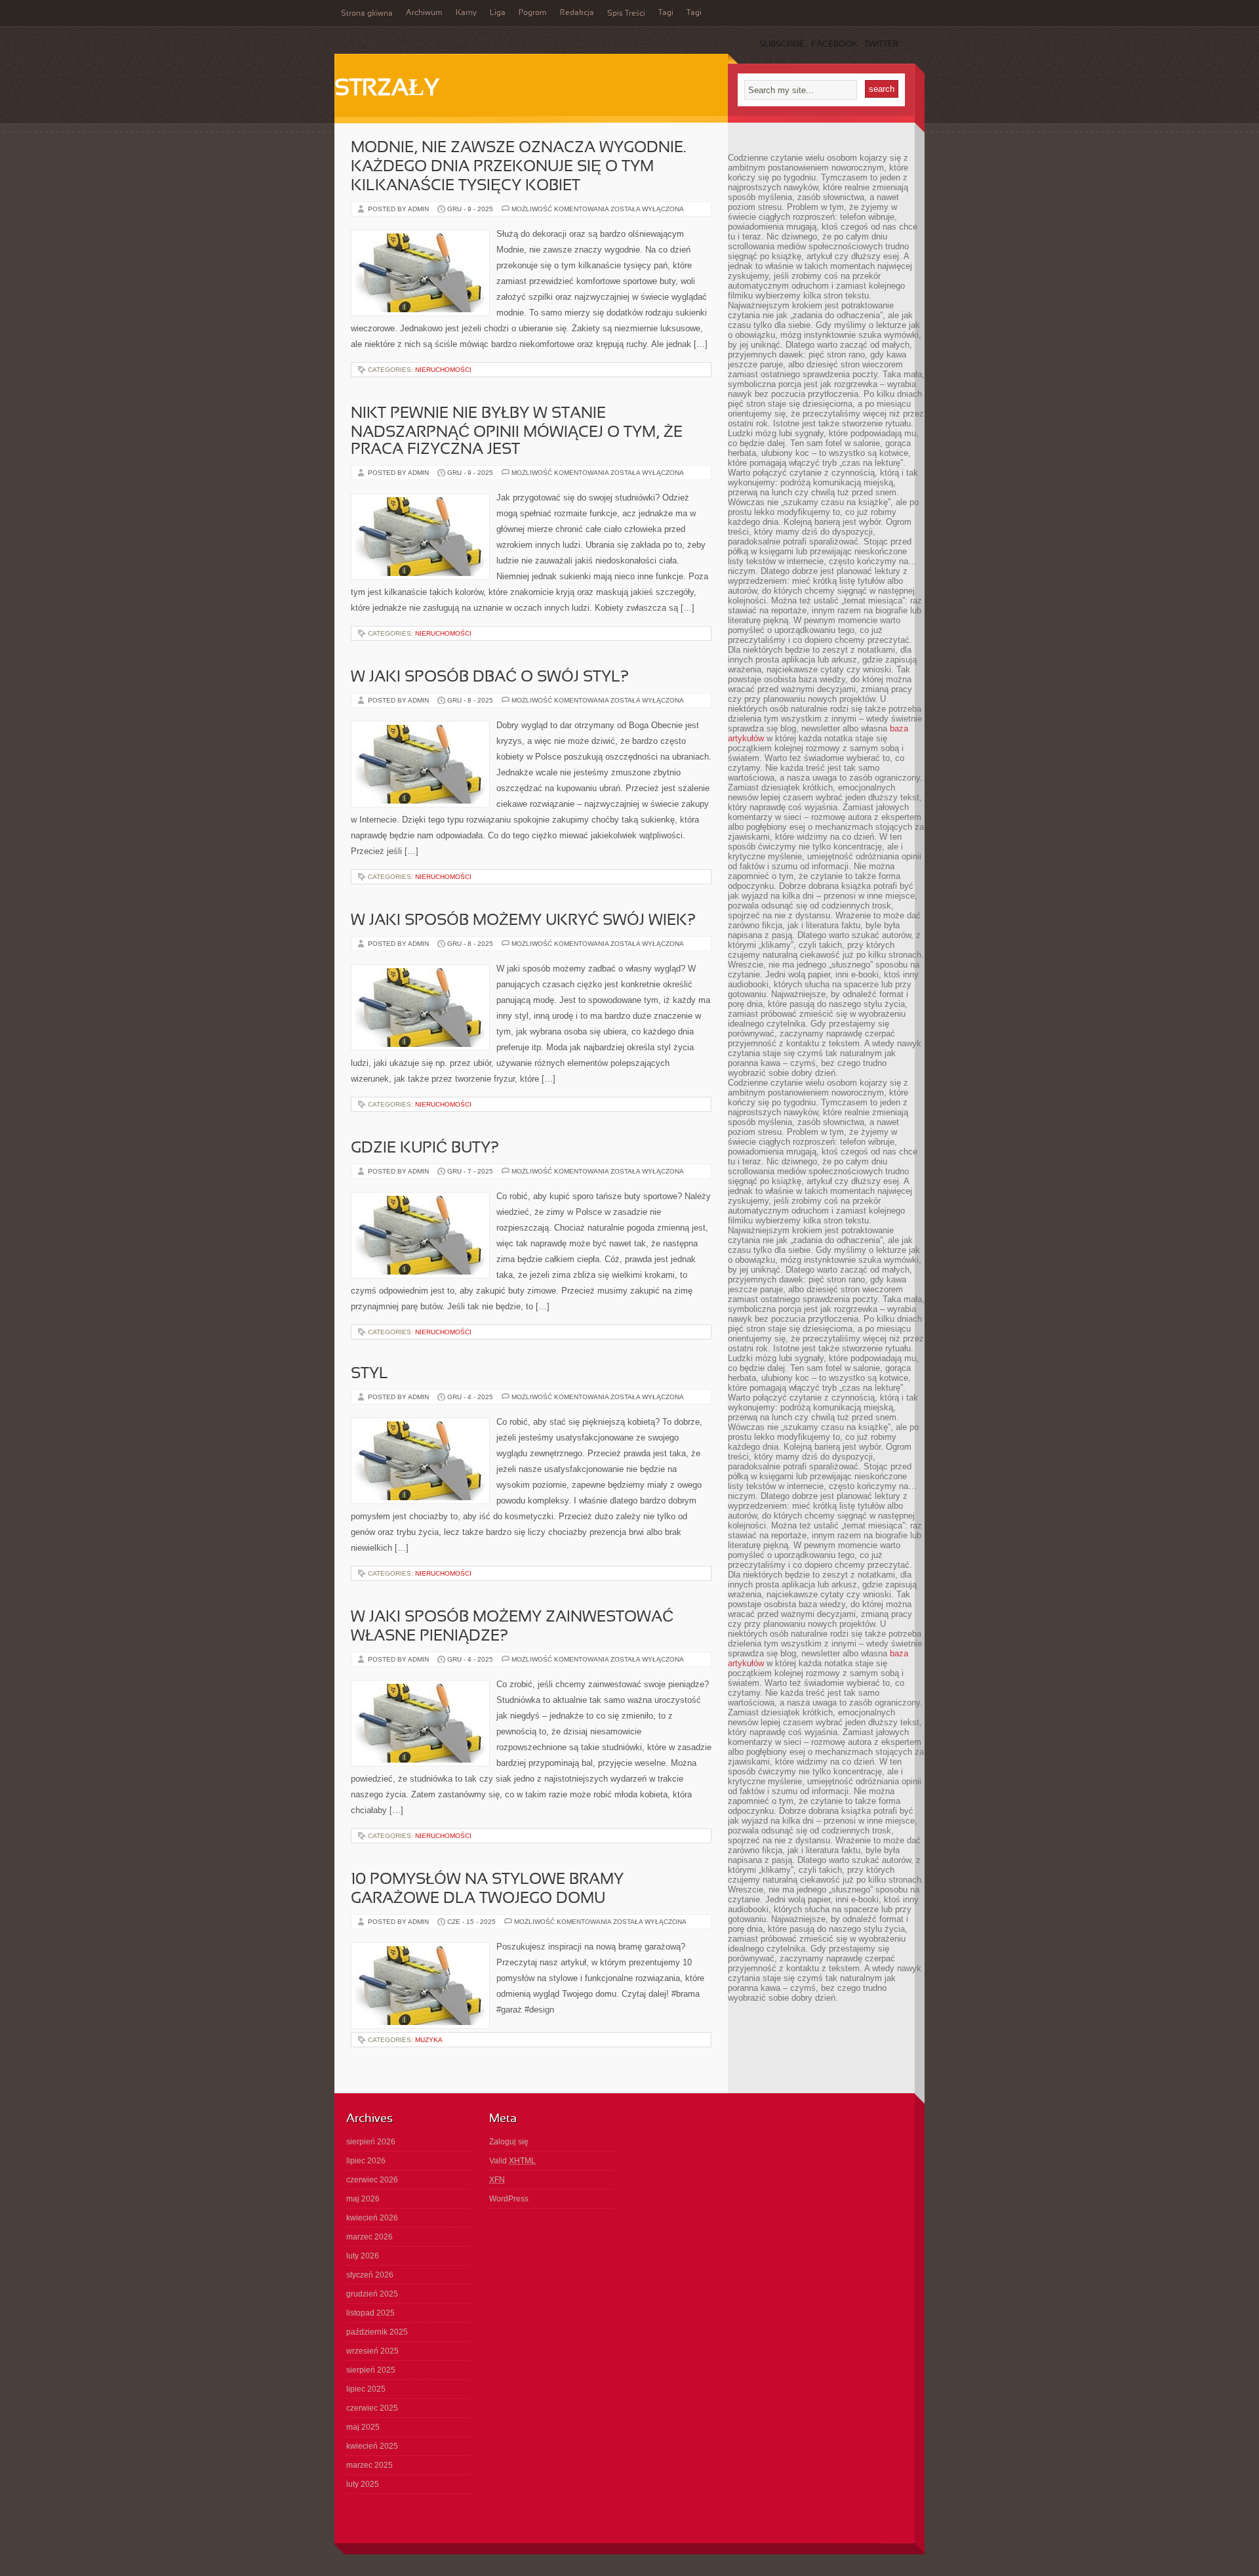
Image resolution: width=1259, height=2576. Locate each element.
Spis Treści (626, 14)
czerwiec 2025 (372, 2408)
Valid (512, 2161)
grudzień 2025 (372, 2294)
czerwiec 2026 (372, 2180)
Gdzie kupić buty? (425, 1149)
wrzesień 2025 (372, 2351)
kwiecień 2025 (372, 2446)
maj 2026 (363, 2199)
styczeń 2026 (370, 2275)
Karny (466, 13)
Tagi (666, 13)
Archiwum (424, 13)
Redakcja (577, 13)
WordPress (509, 2199)
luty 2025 (363, 2484)
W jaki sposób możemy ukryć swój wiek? (523, 921)
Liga (498, 13)
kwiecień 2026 (372, 2218)
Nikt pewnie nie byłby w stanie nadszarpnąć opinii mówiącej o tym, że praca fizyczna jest (517, 432)
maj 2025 (363, 2427)
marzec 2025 (370, 2465)
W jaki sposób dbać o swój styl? (490, 678)
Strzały (387, 89)
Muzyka (429, 2040)
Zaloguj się (509, 2142)
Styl (370, 1374)
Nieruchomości (443, 370)
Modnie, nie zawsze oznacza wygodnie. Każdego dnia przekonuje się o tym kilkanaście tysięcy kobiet (518, 167)
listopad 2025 (370, 2313)
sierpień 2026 (371, 2142)
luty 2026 (363, 2256)
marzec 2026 (370, 2237)
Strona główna (367, 14)
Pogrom (533, 13)
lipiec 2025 (366, 2389)
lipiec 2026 (366, 2161)
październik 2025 (377, 2332)
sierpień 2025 (371, 2370)
